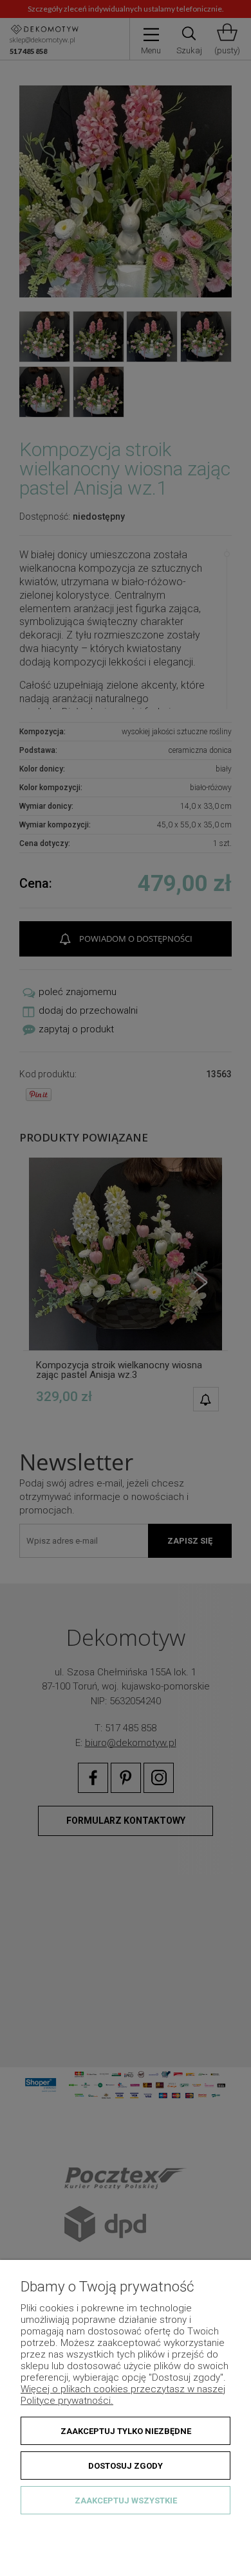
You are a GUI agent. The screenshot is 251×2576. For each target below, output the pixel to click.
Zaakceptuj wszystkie (126, 2501)
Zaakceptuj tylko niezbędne (126, 2431)
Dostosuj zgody (126, 2466)
